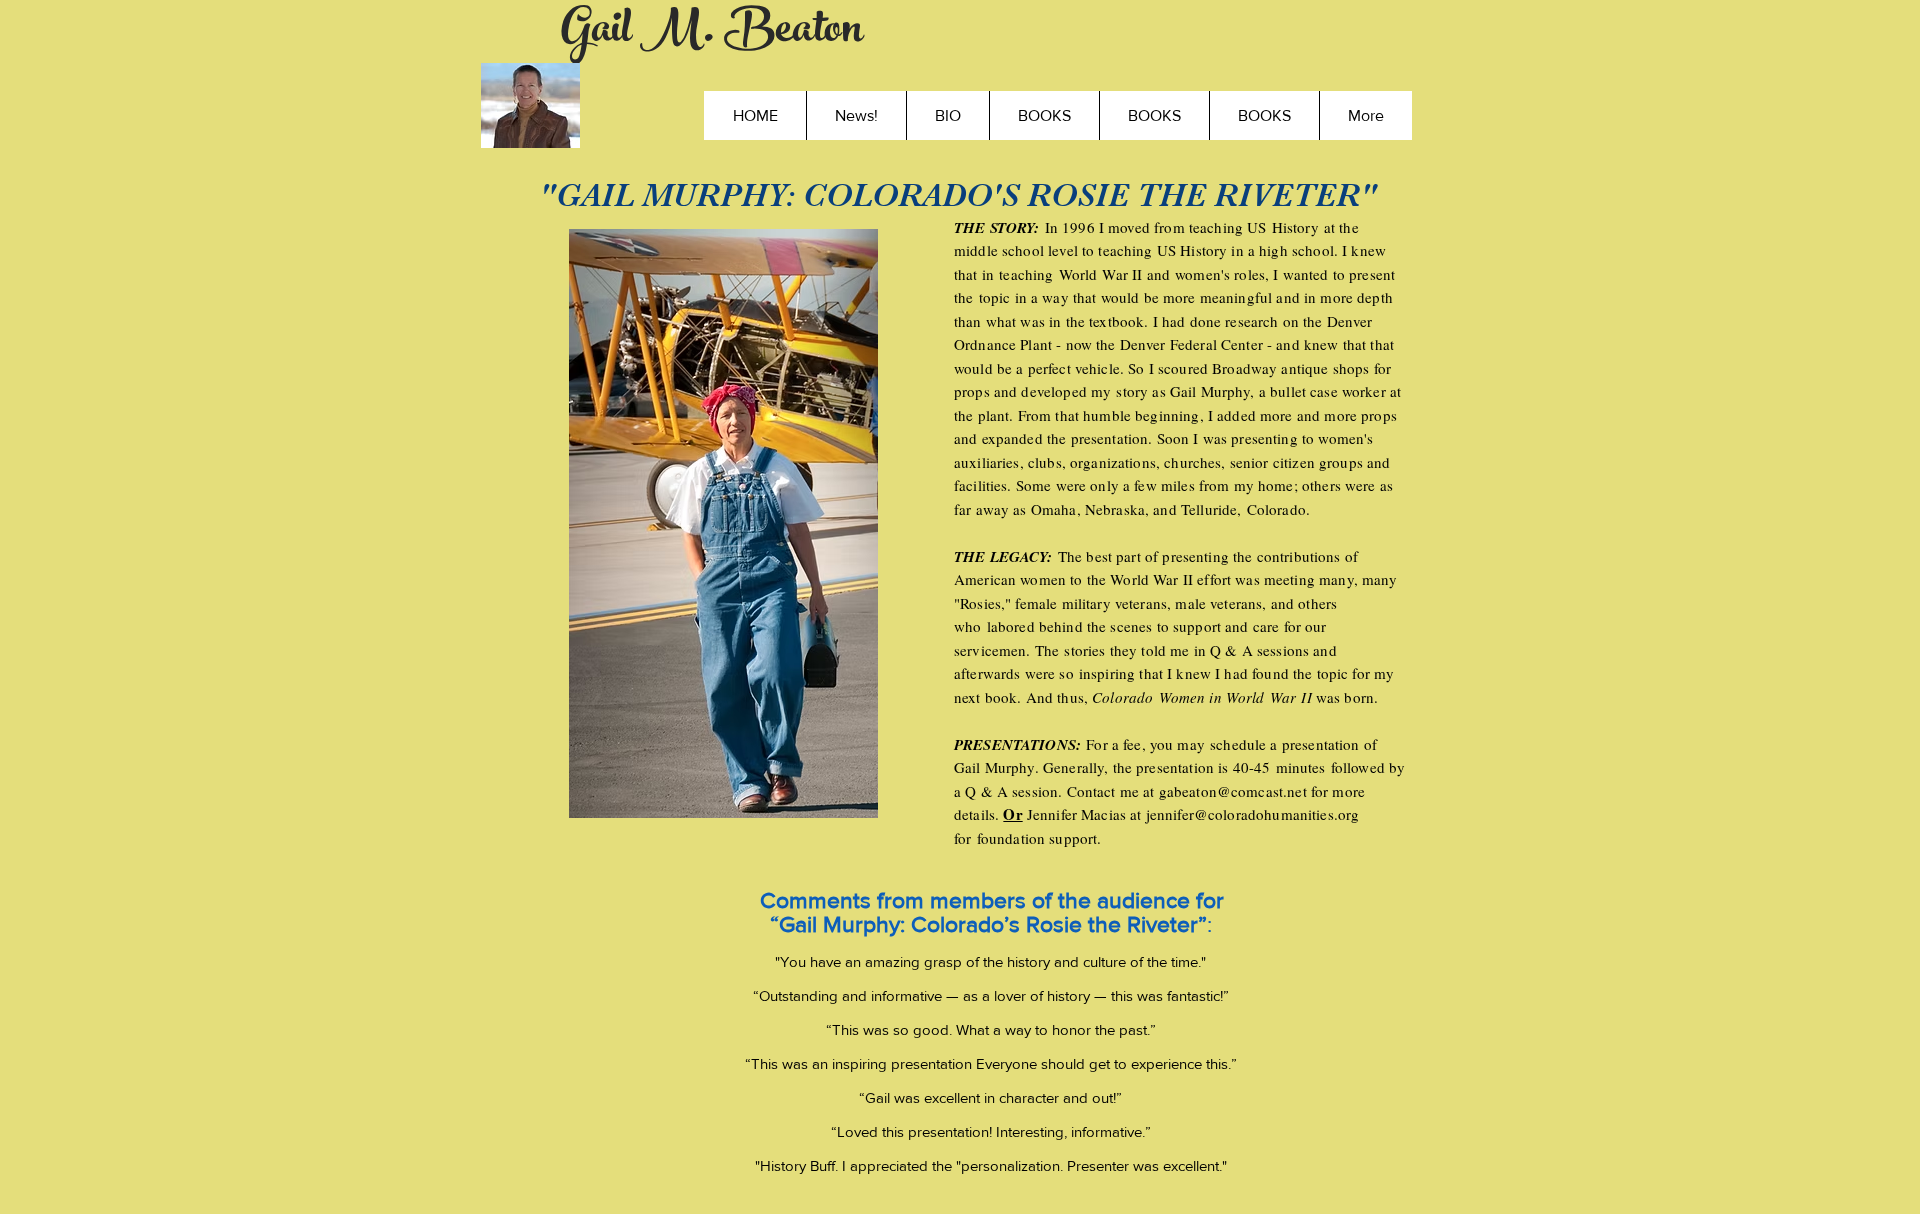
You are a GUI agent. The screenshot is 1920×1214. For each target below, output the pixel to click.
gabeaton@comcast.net (1233, 791)
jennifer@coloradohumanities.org (1253, 814)
